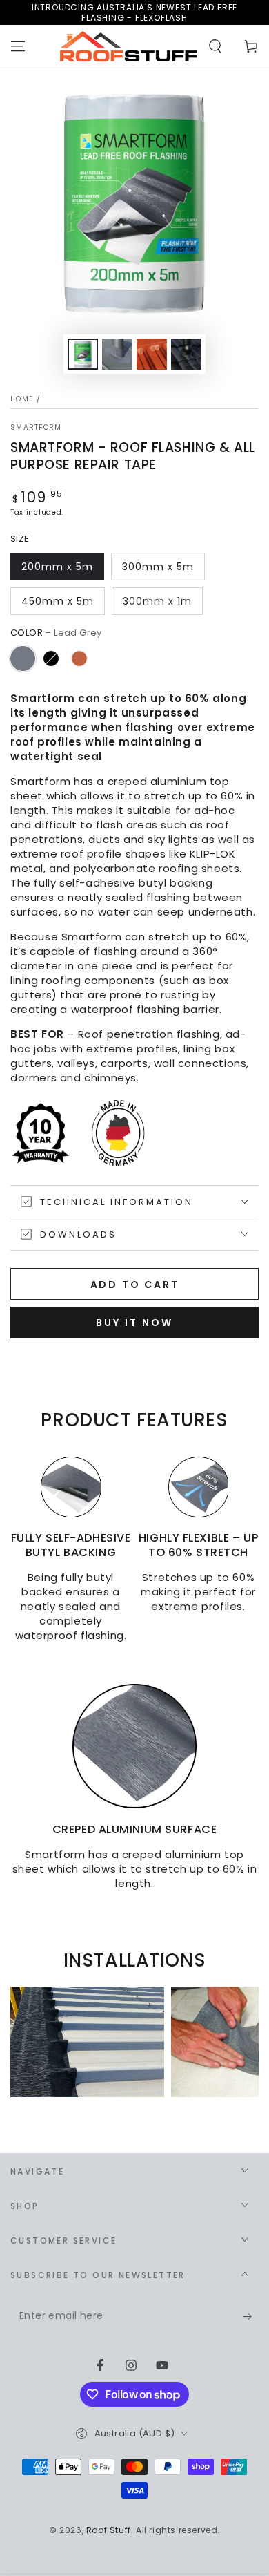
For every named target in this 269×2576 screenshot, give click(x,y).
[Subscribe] (251, 2317)
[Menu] (18, 46)
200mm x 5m (57, 567)
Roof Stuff (109, 2530)
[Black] (51, 659)
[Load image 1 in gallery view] (83, 354)
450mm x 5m (58, 601)
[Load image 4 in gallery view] (186, 354)
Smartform (36, 428)
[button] (215, 46)
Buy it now (134, 1323)
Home (22, 399)
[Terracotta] (79, 659)
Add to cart (135, 1285)
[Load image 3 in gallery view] (152, 354)
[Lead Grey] (23, 659)
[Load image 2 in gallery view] (117, 354)
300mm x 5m (158, 567)
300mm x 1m (157, 601)
